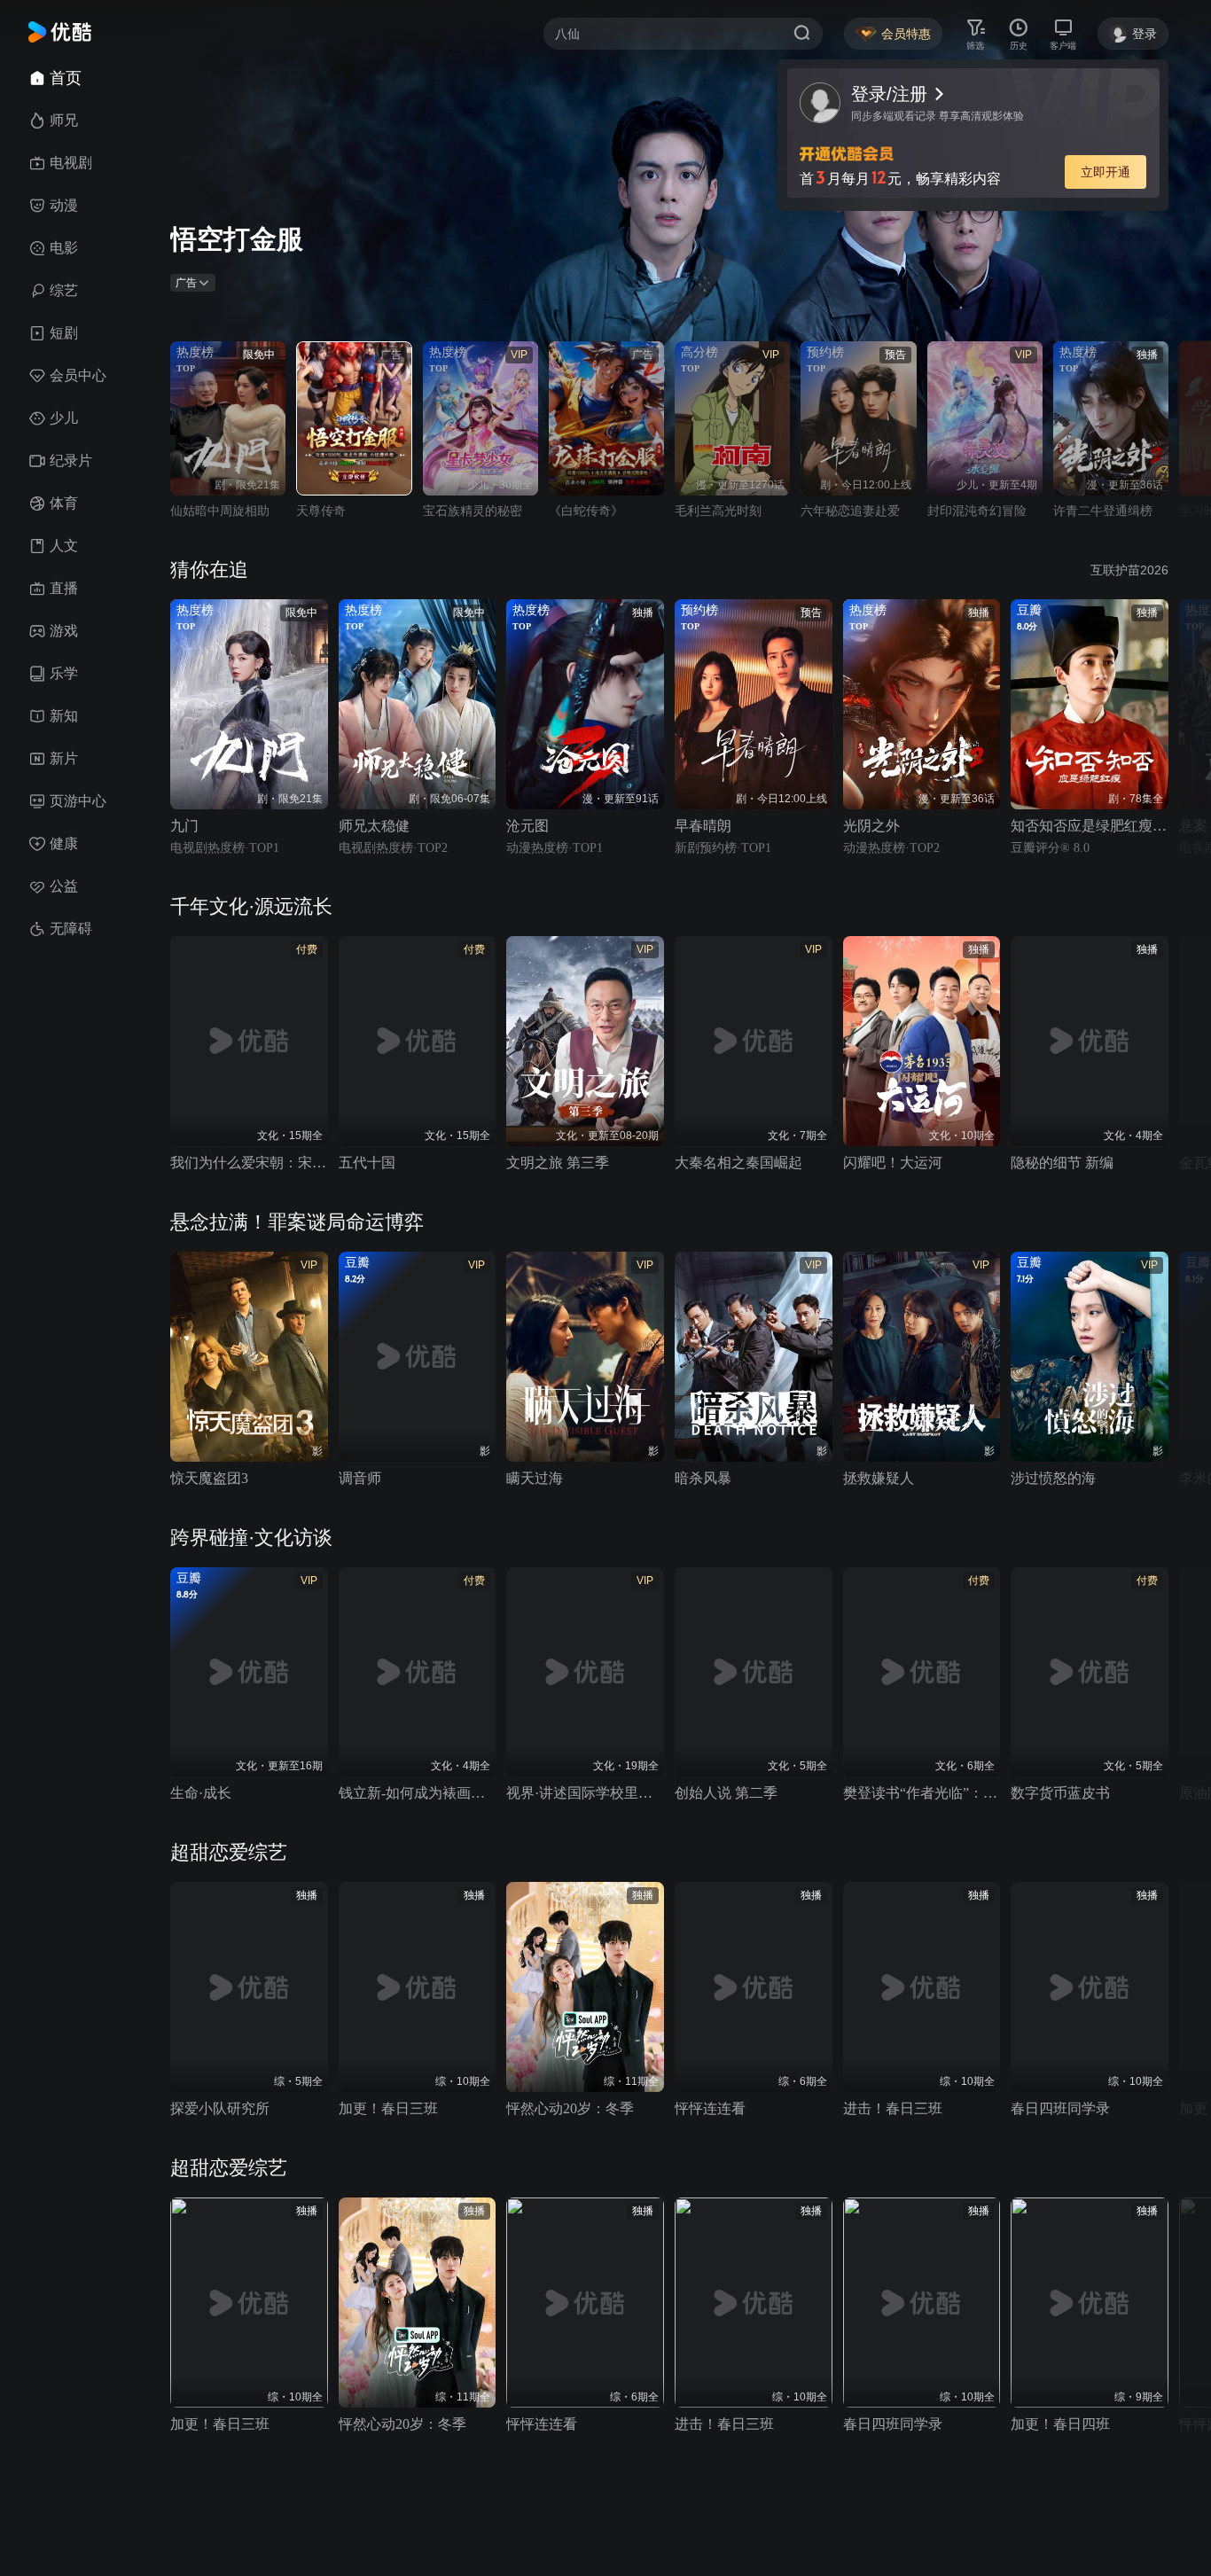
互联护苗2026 (1129, 570)
